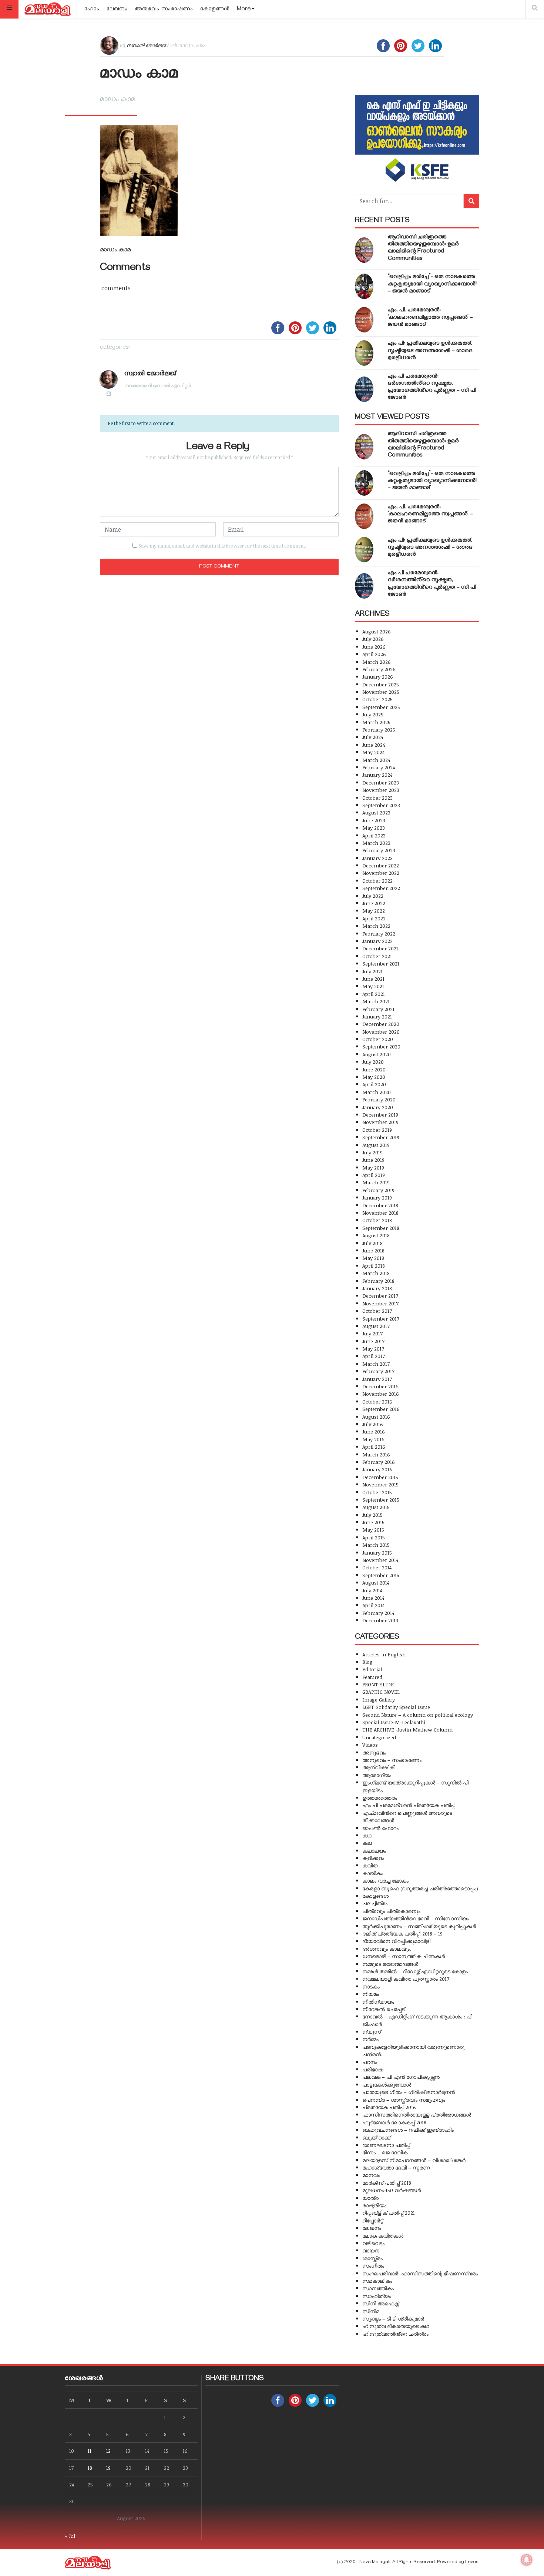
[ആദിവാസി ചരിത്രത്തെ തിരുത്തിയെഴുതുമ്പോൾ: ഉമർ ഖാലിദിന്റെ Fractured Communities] (364, 250)
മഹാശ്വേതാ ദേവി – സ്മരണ (396, 2167)
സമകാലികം (377, 2281)
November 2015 (380, 1484)
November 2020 (381, 1032)
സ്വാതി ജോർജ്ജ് (146, 45)
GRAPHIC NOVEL (381, 1692)
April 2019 (374, 1175)
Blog (367, 1662)
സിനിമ (371, 2311)
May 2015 (373, 1530)
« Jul (70, 2536)
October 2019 (377, 1130)
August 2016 (376, 1417)
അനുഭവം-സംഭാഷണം (164, 10)
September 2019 (381, 1137)
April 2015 (374, 1537)
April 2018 (374, 1266)
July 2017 (372, 1333)
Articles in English (384, 1654)
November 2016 (381, 1394)
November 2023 (381, 790)
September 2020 (381, 1046)
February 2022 (379, 934)
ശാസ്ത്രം (372, 2258)
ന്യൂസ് (372, 2032)
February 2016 (379, 1462)
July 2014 (372, 1590)
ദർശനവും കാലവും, (387, 1949)
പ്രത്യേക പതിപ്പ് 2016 (389, 2107)
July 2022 (373, 896)
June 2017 (373, 1341)
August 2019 (376, 1145)
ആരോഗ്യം (377, 1775)
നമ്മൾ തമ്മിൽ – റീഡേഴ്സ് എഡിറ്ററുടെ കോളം (415, 1971)
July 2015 (372, 1515)
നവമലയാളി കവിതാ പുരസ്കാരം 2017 (406, 1979)
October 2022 (377, 881)
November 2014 (380, 1560)
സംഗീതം (373, 2266)
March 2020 (377, 1092)
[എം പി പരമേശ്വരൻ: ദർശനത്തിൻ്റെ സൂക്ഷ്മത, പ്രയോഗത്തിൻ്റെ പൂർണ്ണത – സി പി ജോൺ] (364, 389)
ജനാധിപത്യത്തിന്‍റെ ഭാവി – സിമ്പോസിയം (416, 1918)
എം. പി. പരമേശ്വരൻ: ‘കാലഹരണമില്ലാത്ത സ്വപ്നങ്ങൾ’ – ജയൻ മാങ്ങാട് (430, 318)
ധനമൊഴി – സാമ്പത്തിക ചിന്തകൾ (404, 1956)
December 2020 (381, 1024)
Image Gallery (379, 1700)
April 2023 (374, 835)
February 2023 (379, 850)
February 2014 (378, 1613)
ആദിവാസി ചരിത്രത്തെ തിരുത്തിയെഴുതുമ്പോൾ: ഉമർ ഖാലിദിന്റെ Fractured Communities (423, 248)
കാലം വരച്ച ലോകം (385, 1881)
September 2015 (381, 1500)
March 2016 (376, 1454)
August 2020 (377, 1054)
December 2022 (381, 865)
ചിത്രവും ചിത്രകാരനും (391, 1911)
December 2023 (381, 782)
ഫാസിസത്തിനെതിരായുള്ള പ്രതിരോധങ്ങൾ (417, 2115)
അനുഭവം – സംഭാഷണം (392, 1760)
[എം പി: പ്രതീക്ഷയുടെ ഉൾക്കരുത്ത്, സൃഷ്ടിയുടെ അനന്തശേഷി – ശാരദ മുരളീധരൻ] (364, 353)
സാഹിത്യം (377, 2296)
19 (108, 2468)
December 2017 (380, 1296)
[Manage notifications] (527, 2560)
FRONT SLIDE (378, 1684)
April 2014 (373, 1605)
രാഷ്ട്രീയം (374, 2205)
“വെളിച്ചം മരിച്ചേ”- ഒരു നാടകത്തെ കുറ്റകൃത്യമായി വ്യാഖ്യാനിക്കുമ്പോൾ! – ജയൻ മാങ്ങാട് (432, 284)
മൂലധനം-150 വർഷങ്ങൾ (392, 2190)
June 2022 (374, 903)
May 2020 (374, 1077)
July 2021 (372, 971)
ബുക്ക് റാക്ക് (376, 2137)
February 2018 (378, 1281)
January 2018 (377, 1288)
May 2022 (374, 911)
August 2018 (376, 1235)
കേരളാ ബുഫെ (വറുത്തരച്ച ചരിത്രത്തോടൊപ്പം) (420, 1888)
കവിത (370, 1865)
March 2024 (376, 760)
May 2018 (373, 1258)
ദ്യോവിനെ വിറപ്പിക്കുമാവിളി (396, 1941)
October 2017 (377, 1311)
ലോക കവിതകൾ (383, 2236)
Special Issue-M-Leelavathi (394, 1722)
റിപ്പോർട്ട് (373, 2220)
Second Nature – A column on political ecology (418, 1715)
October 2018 (377, 1220)
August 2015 (376, 1507)
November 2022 (381, 873)
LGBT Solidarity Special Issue (396, 1707)
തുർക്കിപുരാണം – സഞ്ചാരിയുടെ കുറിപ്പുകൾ (419, 1926)
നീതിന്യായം (378, 2002)
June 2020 (374, 1069)
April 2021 (374, 994)
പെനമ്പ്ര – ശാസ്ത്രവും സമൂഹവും (404, 2100)
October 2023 (377, 798)
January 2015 (377, 1553)
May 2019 (373, 1167)
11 (90, 2451)
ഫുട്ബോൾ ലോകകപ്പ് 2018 (394, 2122)
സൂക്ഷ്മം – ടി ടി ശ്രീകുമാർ (393, 2319)
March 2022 (376, 926)
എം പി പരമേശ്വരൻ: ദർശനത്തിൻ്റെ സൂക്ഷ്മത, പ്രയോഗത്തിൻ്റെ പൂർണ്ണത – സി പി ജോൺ (432, 388)
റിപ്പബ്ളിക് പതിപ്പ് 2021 (389, 2213)
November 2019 (380, 1122)
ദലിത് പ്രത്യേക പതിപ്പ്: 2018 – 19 (402, 1933)
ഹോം (92, 10)
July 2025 (373, 714)
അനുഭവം (374, 1752)
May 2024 (373, 752)
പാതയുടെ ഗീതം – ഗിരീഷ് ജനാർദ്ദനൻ (409, 2092)
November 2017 (380, 1303)
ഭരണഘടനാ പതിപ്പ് (386, 2145)
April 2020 (374, 1084)
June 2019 (373, 1160)
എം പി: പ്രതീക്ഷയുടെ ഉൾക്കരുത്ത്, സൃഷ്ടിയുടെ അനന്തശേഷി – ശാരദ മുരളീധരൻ (430, 351)
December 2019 (380, 1115)
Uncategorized (379, 1737)
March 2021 (376, 1001)
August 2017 (376, 1326)
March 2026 (377, 662)
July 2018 (372, 1243)
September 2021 (381, 964)
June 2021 (373, 979)
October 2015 (377, 1492)
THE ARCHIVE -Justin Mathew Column (407, 1729)
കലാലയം (374, 1851)
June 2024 (374, 745)
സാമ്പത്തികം (378, 2288)
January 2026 (378, 677)
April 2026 (374, 654)
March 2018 (376, 1273)
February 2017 (378, 1371)
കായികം (373, 1873)
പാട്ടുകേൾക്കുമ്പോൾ (387, 2085)
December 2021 (380, 948)
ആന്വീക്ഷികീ (379, 1767)
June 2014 (373, 1598)
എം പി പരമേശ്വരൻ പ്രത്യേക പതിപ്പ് (409, 1805)
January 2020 (378, 1107)
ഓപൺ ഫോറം (380, 1828)
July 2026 (373, 639)
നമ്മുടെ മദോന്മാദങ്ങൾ (390, 1964)
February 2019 (378, 1190)
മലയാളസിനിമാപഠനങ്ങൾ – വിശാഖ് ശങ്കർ (414, 2160)
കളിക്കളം (373, 1858)
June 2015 (373, 1522)
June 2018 (373, 1250)
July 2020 (373, 1062)
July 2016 (373, 1424)
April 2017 (374, 1356)
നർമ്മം (370, 2039)
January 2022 (377, 941)
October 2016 (377, 1401)
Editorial (372, 1669)
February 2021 (378, 1009)
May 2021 (373, 986)
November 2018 (380, 1213)
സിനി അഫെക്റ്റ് (381, 2303)
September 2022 (381, 888)
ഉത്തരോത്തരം (380, 1798)
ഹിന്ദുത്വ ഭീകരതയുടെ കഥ (396, 2326)
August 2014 (376, 1583)
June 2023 (374, 820)
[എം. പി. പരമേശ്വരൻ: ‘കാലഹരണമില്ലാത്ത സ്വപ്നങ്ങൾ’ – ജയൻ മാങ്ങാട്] (364, 320)
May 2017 (373, 1349)
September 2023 (381, 805)
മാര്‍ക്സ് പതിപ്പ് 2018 (387, 2183)
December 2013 (380, 1620)
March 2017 (376, 1364)
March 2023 (376, 843)
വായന (371, 2250)
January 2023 (377, 858)
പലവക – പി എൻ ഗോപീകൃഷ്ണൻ (401, 2077)
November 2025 (381, 692)
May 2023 (374, 828)
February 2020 (379, 1099)
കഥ (367, 1835)
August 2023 (376, 812)
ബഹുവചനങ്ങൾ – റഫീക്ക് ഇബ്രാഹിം (408, 2130)
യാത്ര (370, 2198)
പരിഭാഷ (373, 2069)
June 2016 (374, 1431)
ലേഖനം (117, 10)
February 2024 (379, 767)
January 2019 (377, 1197)
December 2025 (381, 684)
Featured (372, 1677)
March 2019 (376, 1182)
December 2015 (380, 1477)
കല (367, 1843)
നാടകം (371, 1986)
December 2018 (380, 1205)
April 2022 (374, 918)
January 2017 (377, 1379)
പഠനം (370, 2062)
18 (90, 2468)
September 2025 (381, 707)
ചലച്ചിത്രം (375, 1903)
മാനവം (371, 2175)
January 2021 (377, 1016)
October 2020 (378, 1039)
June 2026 (374, 647)
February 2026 (379, 669)
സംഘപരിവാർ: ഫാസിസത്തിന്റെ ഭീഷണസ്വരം (420, 2273)
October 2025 (377, 699)
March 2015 (376, 1545)
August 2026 (377, 631)
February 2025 (379, 730)
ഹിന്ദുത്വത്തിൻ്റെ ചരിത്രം (395, 2334)
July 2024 (373, 737)
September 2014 (381, 1575)
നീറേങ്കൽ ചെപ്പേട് (383, 2009)
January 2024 (377, 775)
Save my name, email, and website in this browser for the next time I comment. (222, 546)
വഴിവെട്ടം (373, 2243)
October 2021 (377, 956)
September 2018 (381, 1228)
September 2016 (381, 1409)
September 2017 (381, 1319)
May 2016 (373, 1439)
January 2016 (377, 1469)
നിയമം (371, 1994)
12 (108, 2451)
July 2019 (372, 1152)
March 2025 (376, 722)
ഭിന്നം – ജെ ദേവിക (385, 2152)
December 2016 (380, 1386)
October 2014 (377, 1567)
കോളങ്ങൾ (215, 10)
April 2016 (374, 1447)
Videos (370, 1745)
